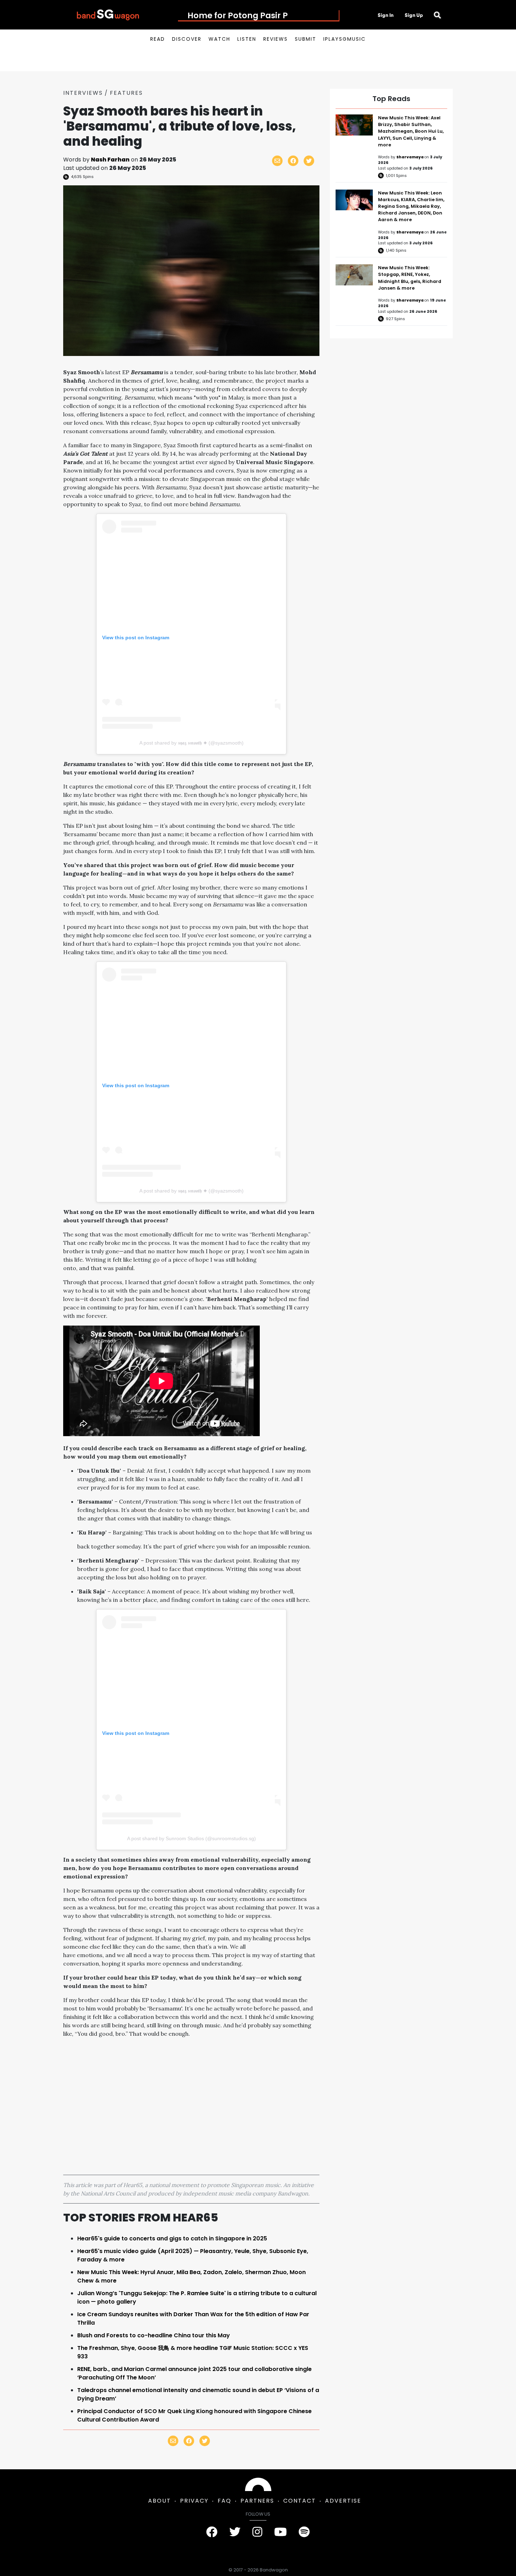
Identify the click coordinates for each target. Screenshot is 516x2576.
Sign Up (414, 15)
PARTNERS (257, 2501)
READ (158, 39)
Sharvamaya (410, 157)
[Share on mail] (277, 161)
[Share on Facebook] (293, 161)
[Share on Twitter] (309, 161)
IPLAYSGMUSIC (345, 39)
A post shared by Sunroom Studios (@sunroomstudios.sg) (191, 1838)
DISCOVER (187, 39)
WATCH (219, 39)
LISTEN (247, 39)
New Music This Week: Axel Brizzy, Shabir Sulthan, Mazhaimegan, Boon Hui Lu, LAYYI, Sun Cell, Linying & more (411, 131)
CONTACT (300, 2501)
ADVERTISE (343, 2501)
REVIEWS (276, 39)
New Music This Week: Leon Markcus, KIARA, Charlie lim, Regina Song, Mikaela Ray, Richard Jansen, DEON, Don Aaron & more (411, 206)
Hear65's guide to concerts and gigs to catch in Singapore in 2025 (172, 2238)
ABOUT (160, 2501)
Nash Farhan (110, 160)
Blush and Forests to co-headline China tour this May (154, 2335)
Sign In (386, 15)
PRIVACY (194, 2501)
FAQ (224, 2501)
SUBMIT (306, 39)
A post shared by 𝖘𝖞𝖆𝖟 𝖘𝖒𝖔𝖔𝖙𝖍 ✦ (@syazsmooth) (191, 743)
